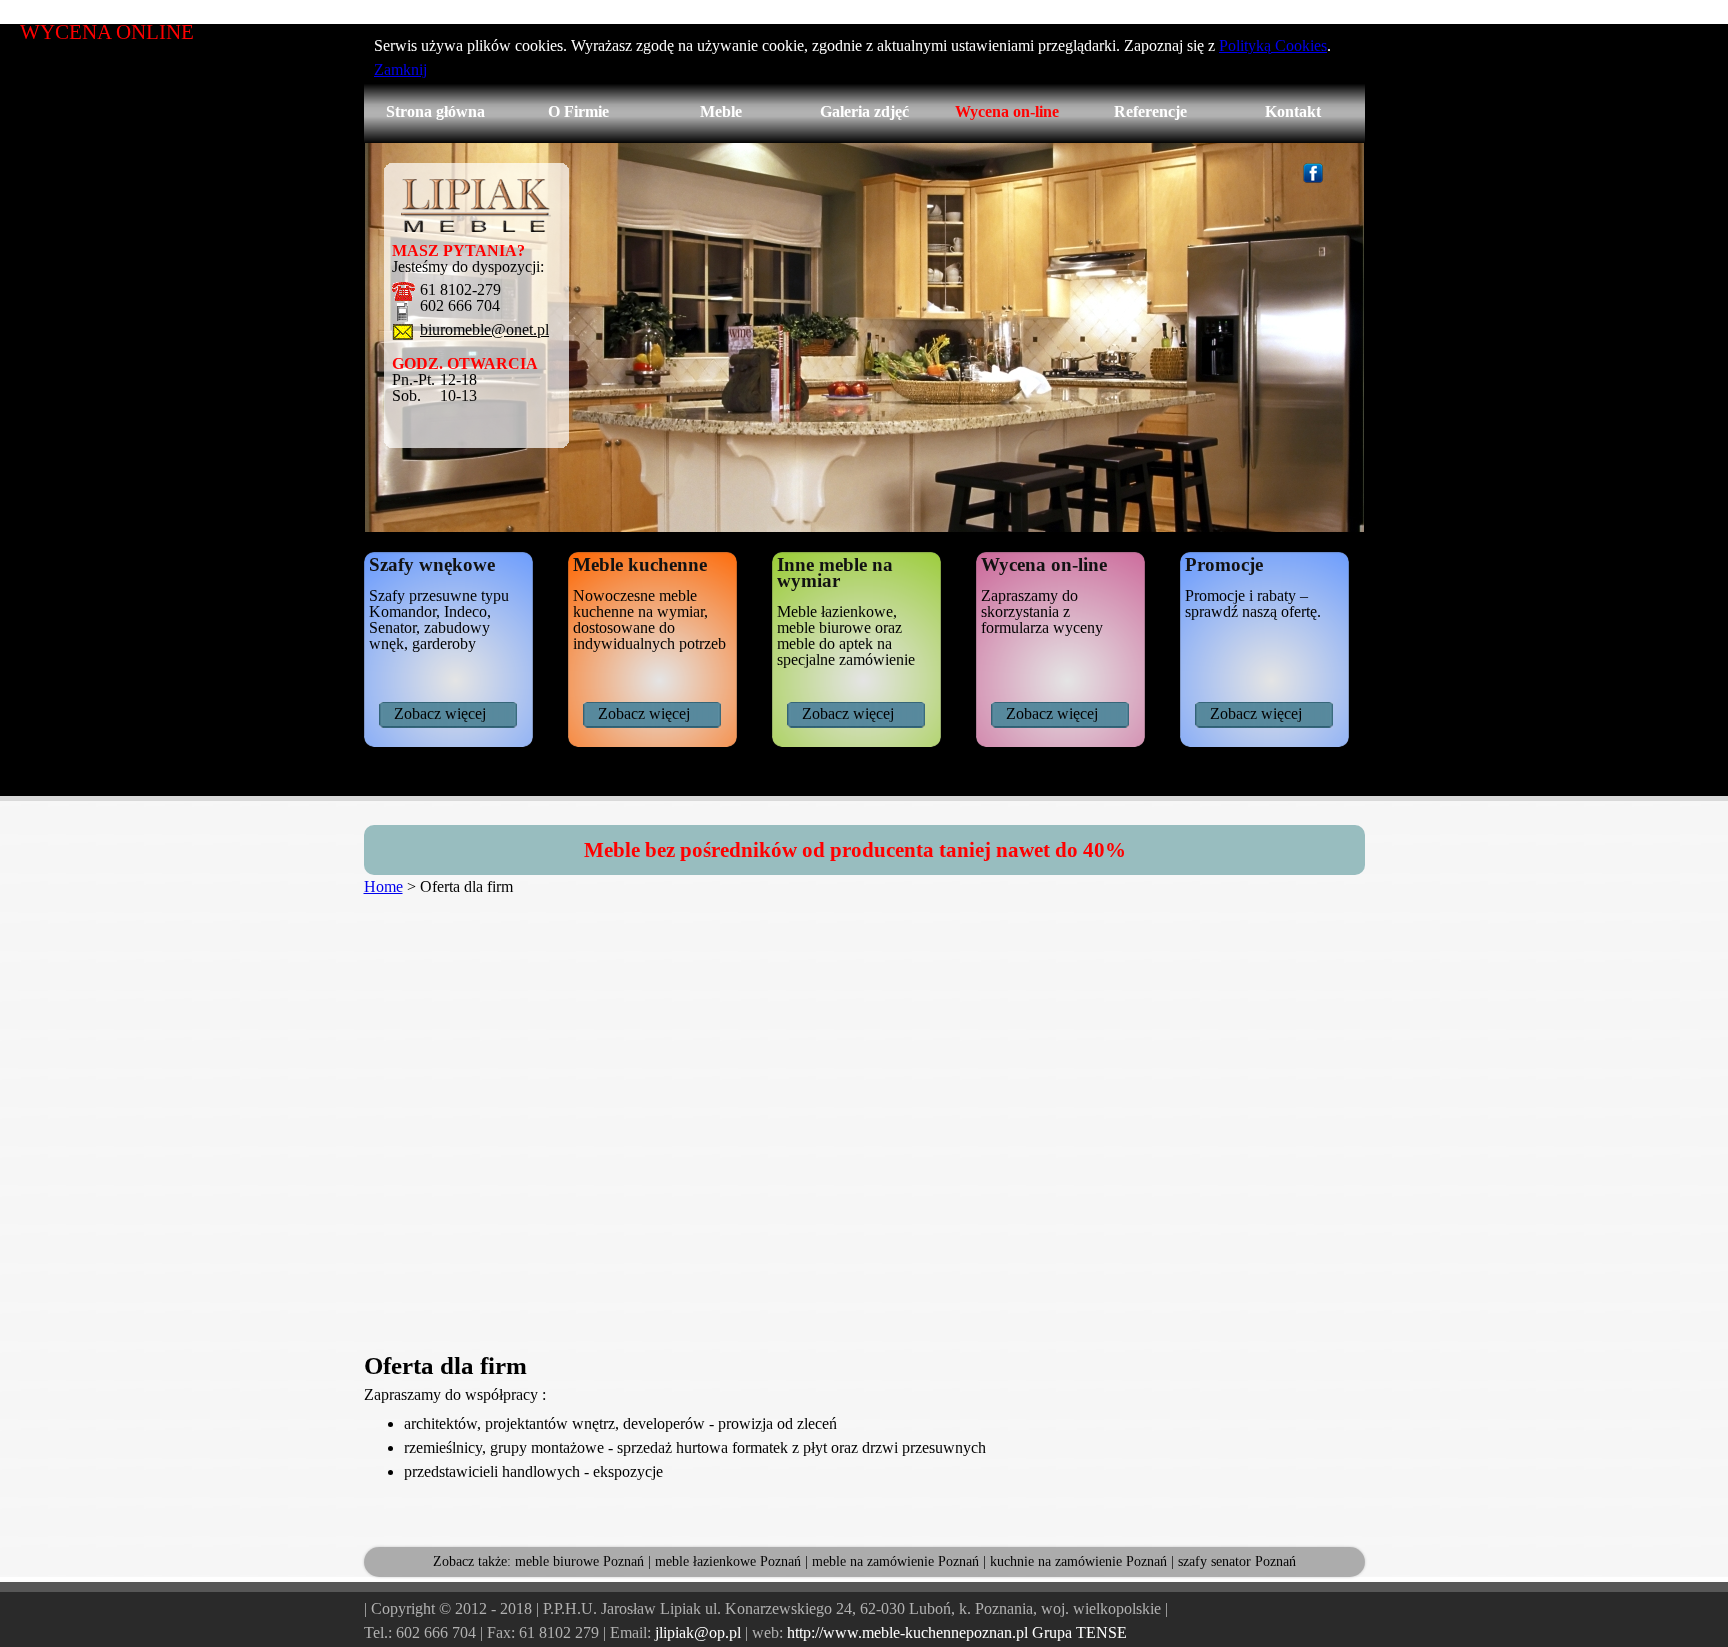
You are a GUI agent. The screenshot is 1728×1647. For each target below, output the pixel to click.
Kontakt (1293, 111)
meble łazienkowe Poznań (728, 1561)
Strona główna (435, 111)
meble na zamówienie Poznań (895, 1561)
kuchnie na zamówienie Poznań (1078, 1561)
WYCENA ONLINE (107, 32)
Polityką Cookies (1273, 45)
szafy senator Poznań (1237, 1561)
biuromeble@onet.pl (484, 330)
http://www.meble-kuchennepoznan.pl (907, 1632)
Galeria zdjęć (864, 111)
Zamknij (400, 69)
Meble (721, 111)
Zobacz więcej (440, 713)
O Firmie (578, 111)
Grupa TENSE (1079, 1632)
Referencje (1150, 111)
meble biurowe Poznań (579, 1561)
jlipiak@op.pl (698, 1632)
